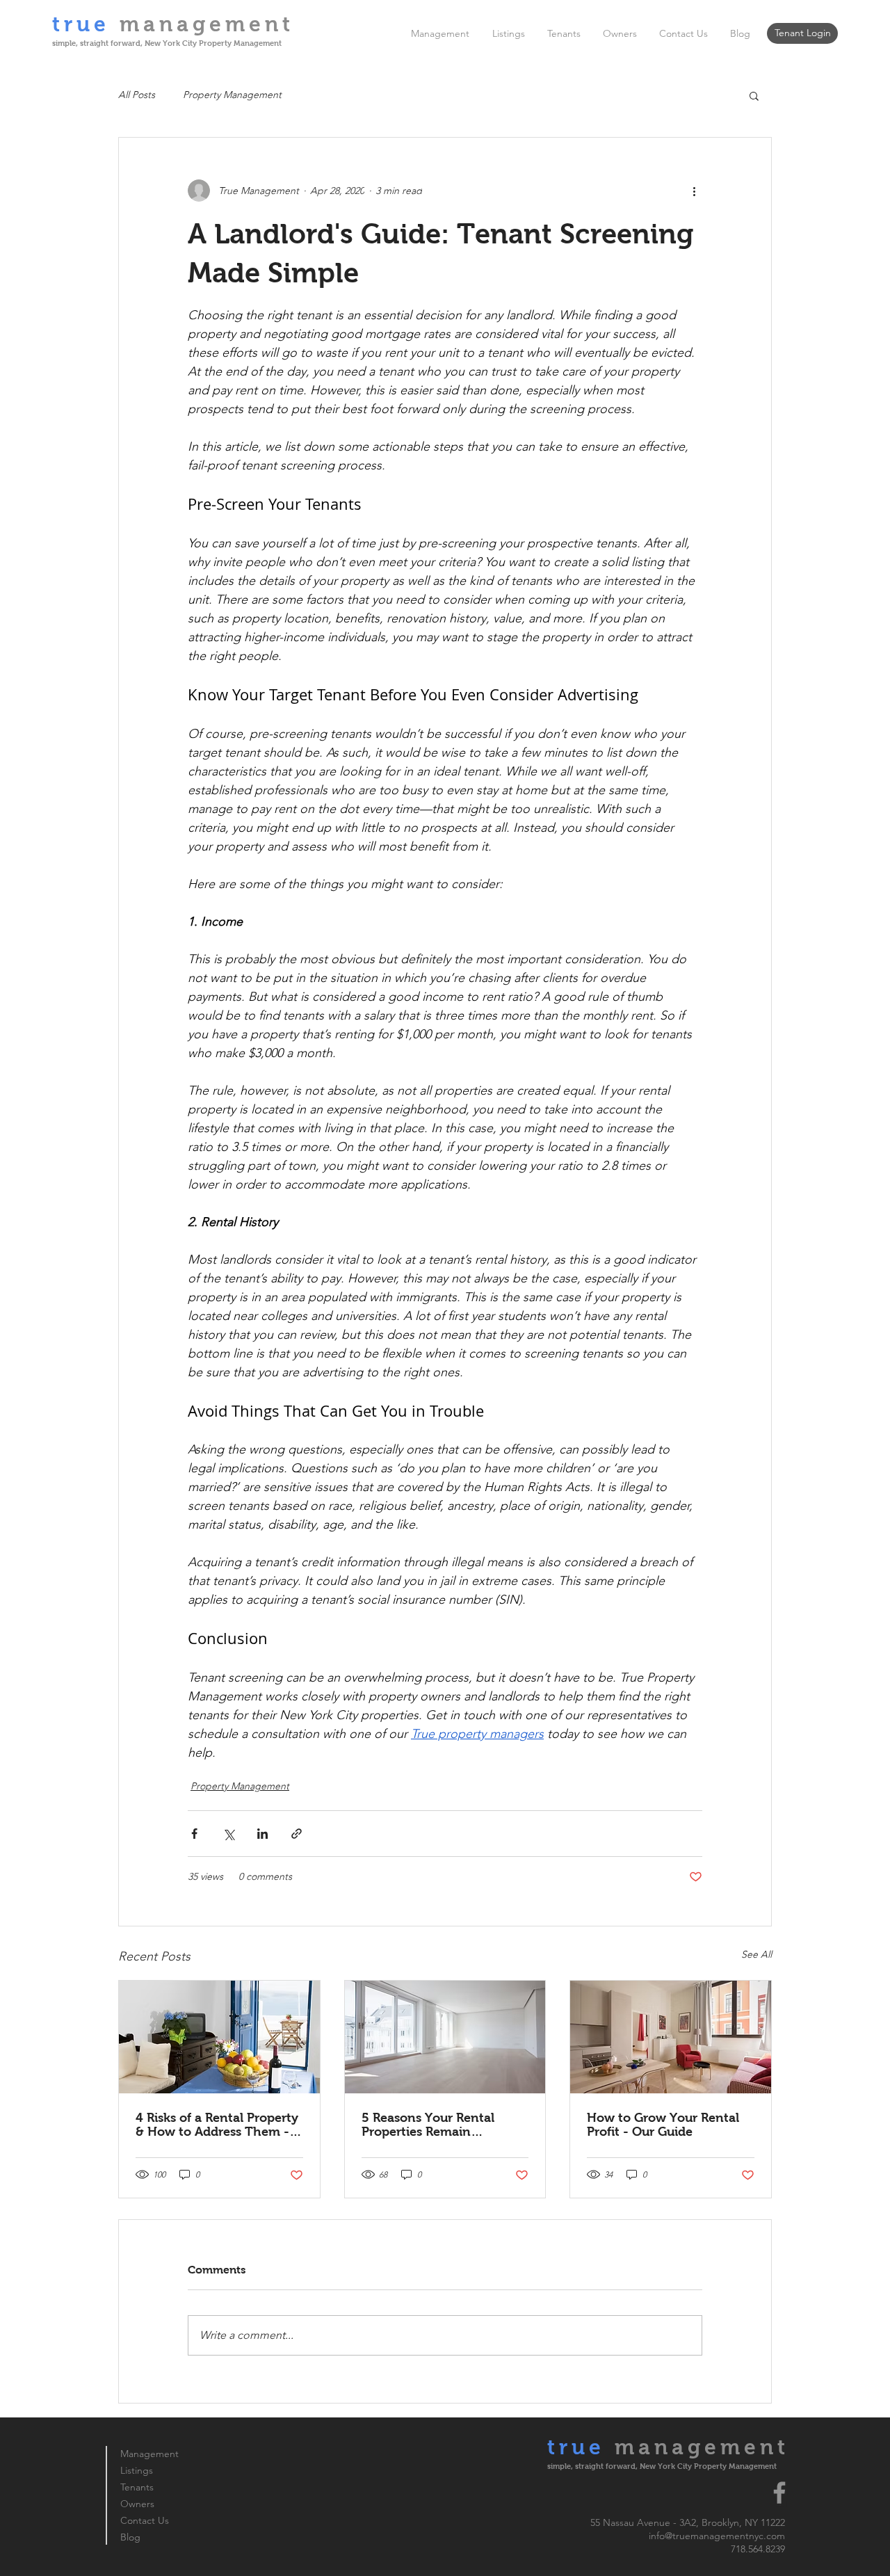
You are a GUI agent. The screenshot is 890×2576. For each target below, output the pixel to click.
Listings (137, 2470)
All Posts (137, 95)
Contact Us (145, 2520)
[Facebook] (779, 2493)
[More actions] (694, 191)
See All (756, 1954)
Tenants (137, 2487)
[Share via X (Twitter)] (228, 1834)
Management (149, 2454)
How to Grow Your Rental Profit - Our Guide (663, 2125)
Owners (137, 2504)
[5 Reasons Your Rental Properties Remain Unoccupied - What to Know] (445, 2037)
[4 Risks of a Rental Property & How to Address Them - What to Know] (219, 2037)
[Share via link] (297, 1834)
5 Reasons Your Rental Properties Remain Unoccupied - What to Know (428, 2125)
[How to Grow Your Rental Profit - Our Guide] (671, 2037)
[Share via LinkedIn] (262, 1834)
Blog (130, 2537)
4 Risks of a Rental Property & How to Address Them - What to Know (217, 2125)
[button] (754, 95)
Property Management (232, 95)
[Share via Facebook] (194, 1834)
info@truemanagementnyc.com (717, 2536)
